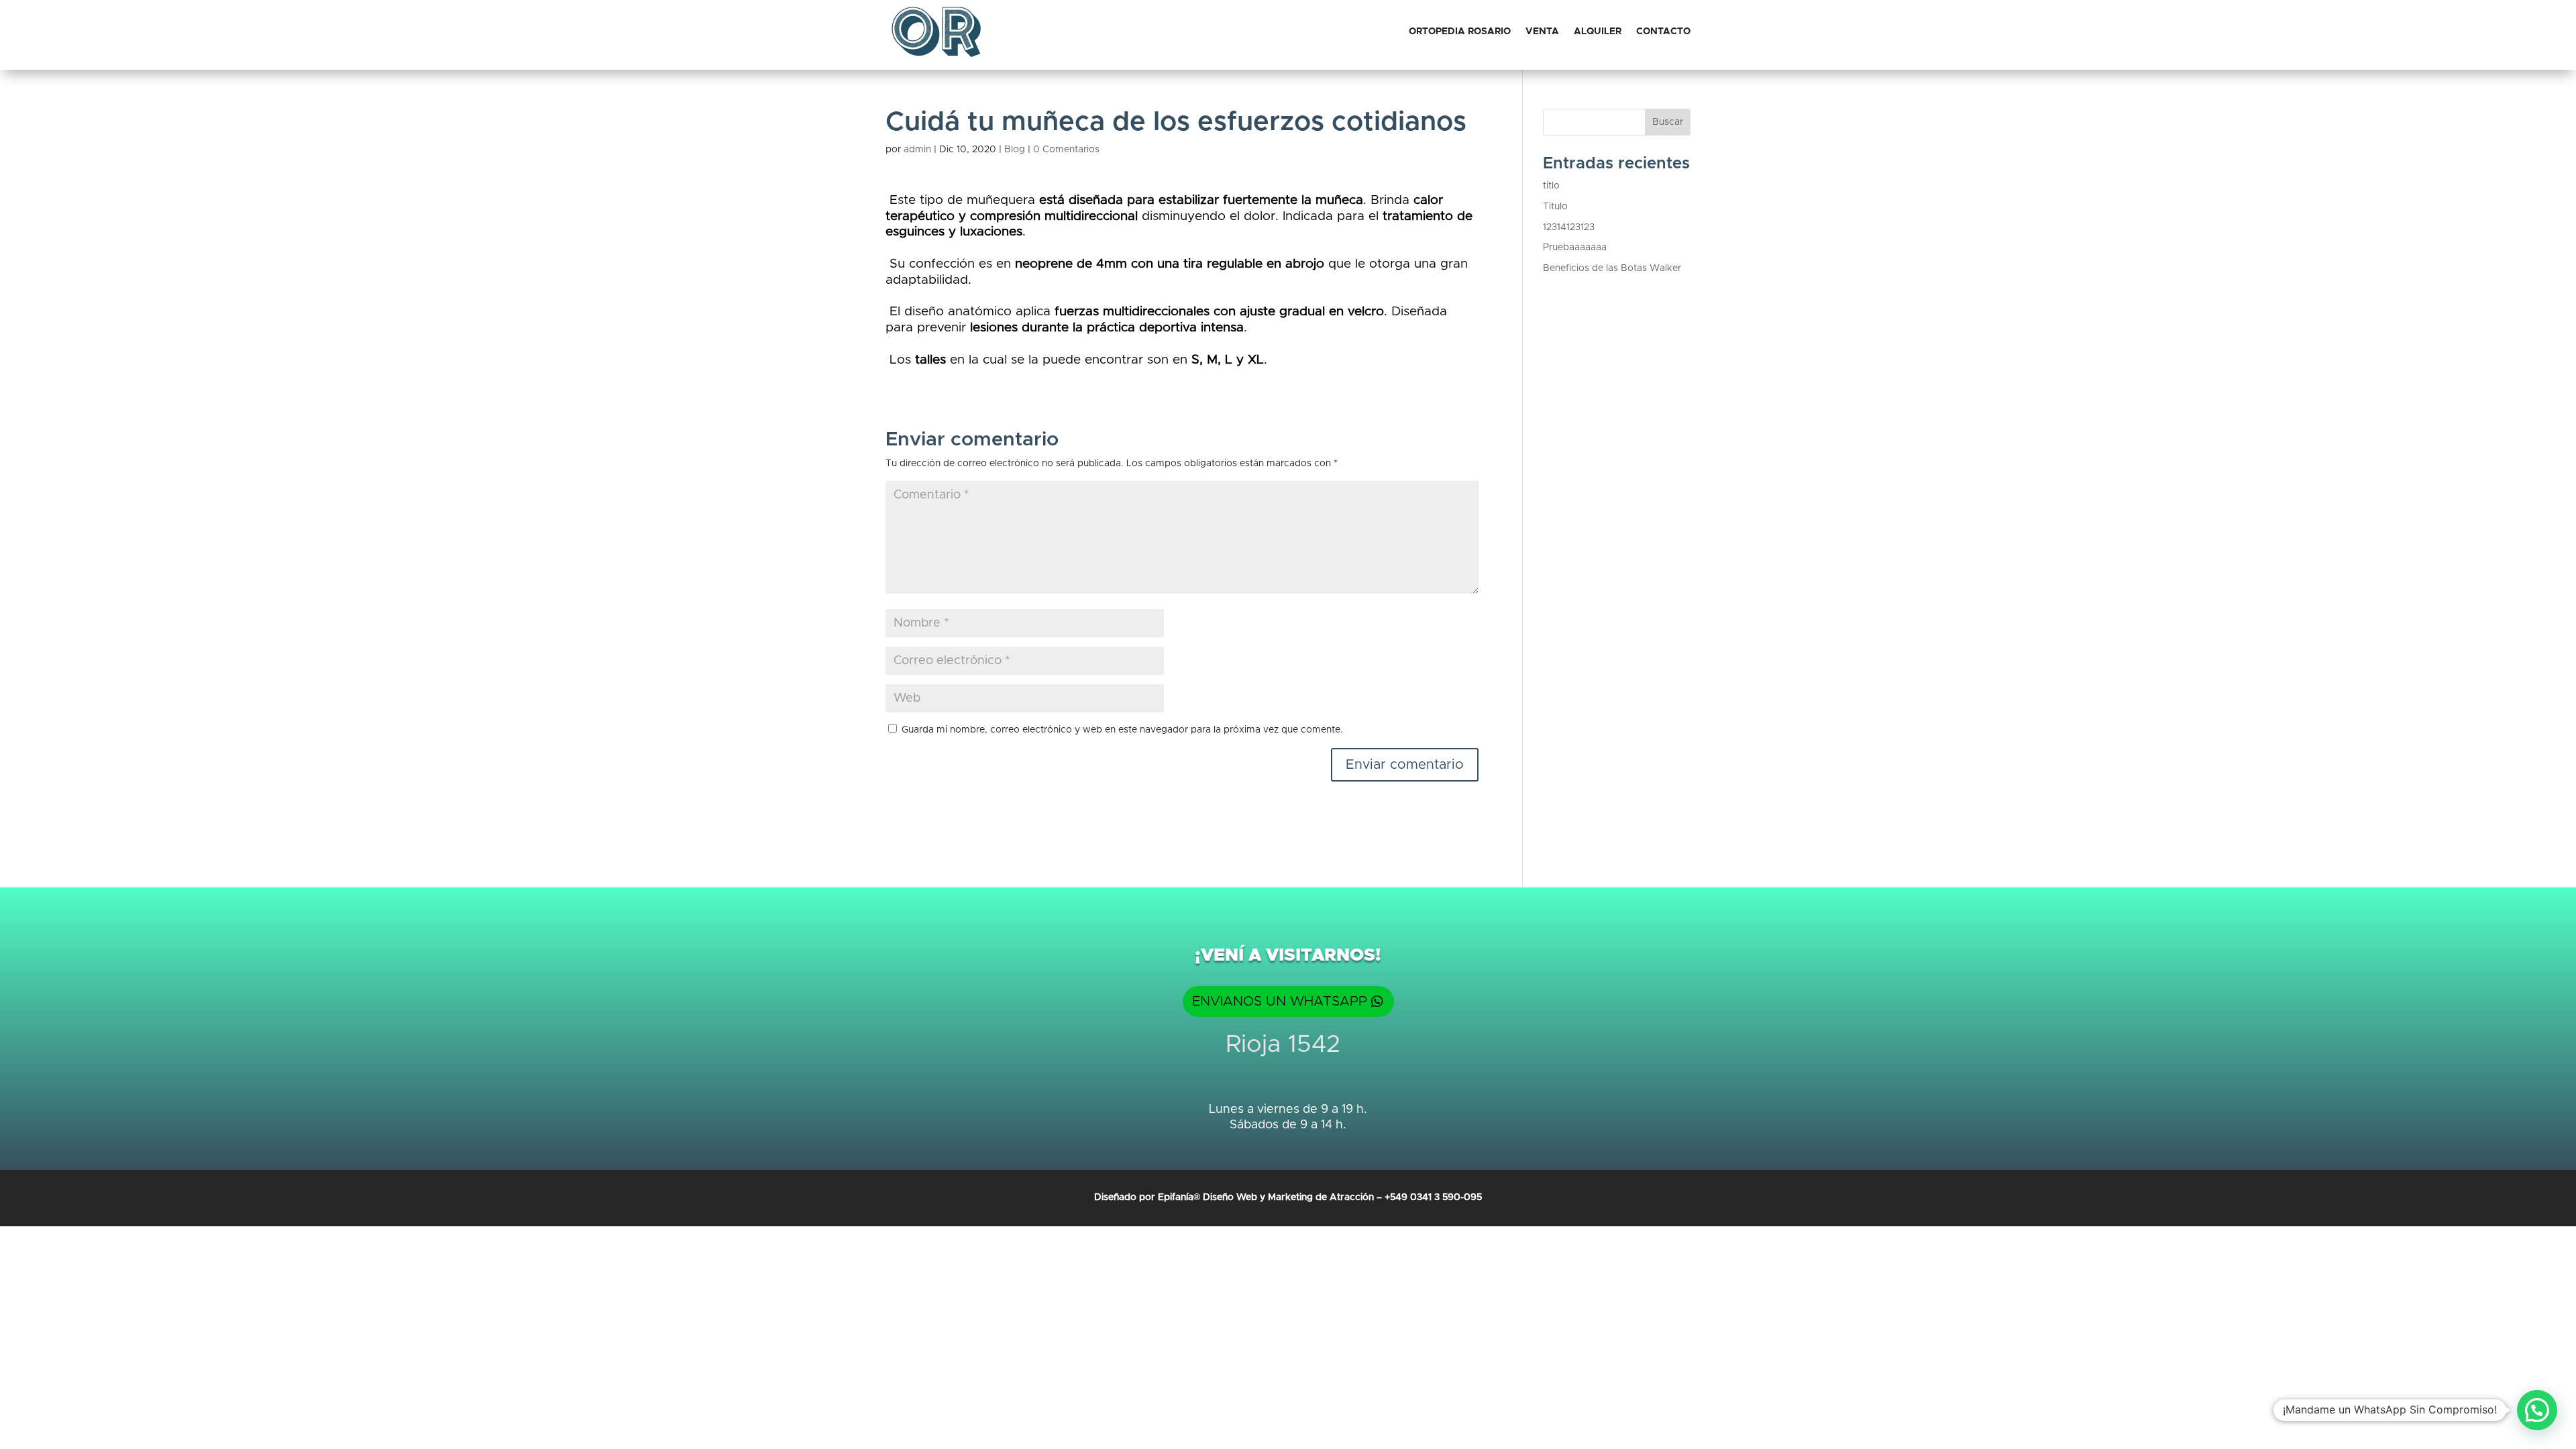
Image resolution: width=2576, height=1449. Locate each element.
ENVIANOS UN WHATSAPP (1280, 1002)
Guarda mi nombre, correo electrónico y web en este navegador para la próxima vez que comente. (1122, 730)
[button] (2537, 1410)
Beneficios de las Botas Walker (1612, 268)
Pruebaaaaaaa (1575, 248)
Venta (1542, 32)
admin (917, 150)
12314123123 (1569, 227)
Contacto (1663, 32)
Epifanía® (1180, 1197)
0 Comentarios (1066, 150)
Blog (1015, 150)
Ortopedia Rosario (1460, 32)
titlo (1551, 186)
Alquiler (1598, 32)
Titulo (1555, 207)
